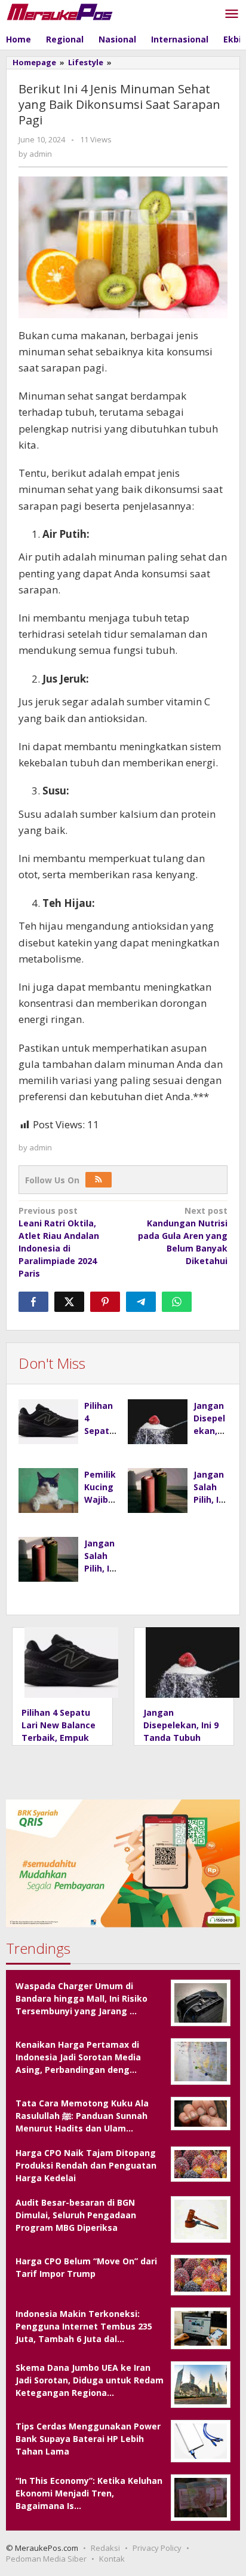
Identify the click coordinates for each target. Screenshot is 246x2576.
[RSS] (99, 1180)
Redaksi (105, 2548)
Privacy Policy (157, 2548)
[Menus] (232, 14)
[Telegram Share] (141, 1302)
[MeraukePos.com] (60, 11)
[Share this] (33, 1302)
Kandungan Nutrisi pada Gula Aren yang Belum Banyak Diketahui (183, 1236)
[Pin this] (105, 1302)
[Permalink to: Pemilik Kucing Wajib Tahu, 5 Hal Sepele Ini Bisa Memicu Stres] (48, 1491)
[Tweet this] (69, 1302)
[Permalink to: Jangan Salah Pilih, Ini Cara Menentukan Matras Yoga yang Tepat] (158, 1491)
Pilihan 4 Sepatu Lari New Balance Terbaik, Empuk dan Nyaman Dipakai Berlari (59, 1738)
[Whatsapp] (177, 1302)
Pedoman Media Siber (46, 2559)
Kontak (112, 2559)
